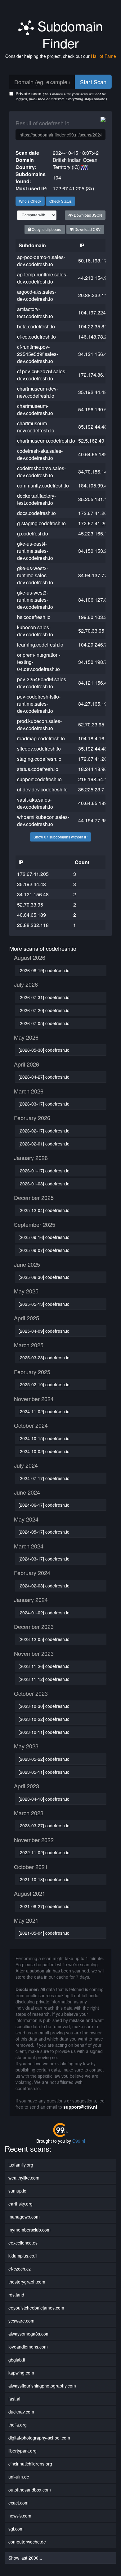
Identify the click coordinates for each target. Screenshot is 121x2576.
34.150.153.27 (94, 551)
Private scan (61, 96)
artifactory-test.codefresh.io (35, 313)
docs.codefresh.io (36, 513)
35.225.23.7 (91, 789)
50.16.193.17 (93, 260)
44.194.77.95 (93, 820)
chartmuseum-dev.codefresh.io (35, 409)
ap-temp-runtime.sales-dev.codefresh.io (42, 278)
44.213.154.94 (94, 278)
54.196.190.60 (94, 409)
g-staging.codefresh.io (41, 523)
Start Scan (93, 82)
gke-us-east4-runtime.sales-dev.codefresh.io (35, 551)
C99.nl (79, 2141)
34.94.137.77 (93, 575)
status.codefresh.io (38, 769)
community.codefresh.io (43, 485)
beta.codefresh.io (36, 326)
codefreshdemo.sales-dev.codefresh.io (41, 472)
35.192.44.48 (93, 392)
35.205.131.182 (95, 499)
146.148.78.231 (95, 337)
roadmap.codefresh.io (41, 738)
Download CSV (87, 229)
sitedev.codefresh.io (39, 749)
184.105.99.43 (94, 485)
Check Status (60, 201)
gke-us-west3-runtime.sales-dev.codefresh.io (35, 600)
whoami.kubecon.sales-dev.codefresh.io (43, 820)
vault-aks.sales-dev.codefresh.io (35, 803)
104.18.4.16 (91, 738)
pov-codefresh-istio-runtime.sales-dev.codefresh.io (39, 704)
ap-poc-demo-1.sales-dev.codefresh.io (41, 261)
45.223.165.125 (95, 533)
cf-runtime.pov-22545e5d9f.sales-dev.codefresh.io (38, 354)
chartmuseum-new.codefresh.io (36, 427)
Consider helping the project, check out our (61, 56)
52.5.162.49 (91, 441)
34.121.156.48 (94, 354)
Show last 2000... (25, 2558)
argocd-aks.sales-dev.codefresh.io (37, 295)
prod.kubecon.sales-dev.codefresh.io (39, 725)
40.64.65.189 (93, 454)
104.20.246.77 (94, 645)
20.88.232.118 (94, 295)
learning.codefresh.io (40, 645)
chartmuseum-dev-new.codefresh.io (38, 392)
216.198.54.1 (93, 779)
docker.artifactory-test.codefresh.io (36, 499)
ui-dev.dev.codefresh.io (42, 789)
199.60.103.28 (94, 617)
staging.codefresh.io (39, 759)
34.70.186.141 (94, 472)
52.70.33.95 (91, 631)
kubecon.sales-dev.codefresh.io (35, 631)
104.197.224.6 (94, 312)
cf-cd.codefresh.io (36, 337)
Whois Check (30, 201)
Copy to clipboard (46, 229)
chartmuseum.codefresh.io (46, 441)
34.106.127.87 (94, 600)
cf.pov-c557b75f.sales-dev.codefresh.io (42, 375)
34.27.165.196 (94, 704)
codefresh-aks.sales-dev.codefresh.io (40, 454)
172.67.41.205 (94, 513)
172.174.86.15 (94, 375)
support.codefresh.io (39, 779)
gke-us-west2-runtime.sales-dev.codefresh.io (35, 575)
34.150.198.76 (94, 662)
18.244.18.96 (93, 769)
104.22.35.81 (93, 326)
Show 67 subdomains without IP (60, 837)
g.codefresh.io (33, 533)
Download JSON (87, 215)
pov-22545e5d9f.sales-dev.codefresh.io (42, 683)
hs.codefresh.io (34, 617)
